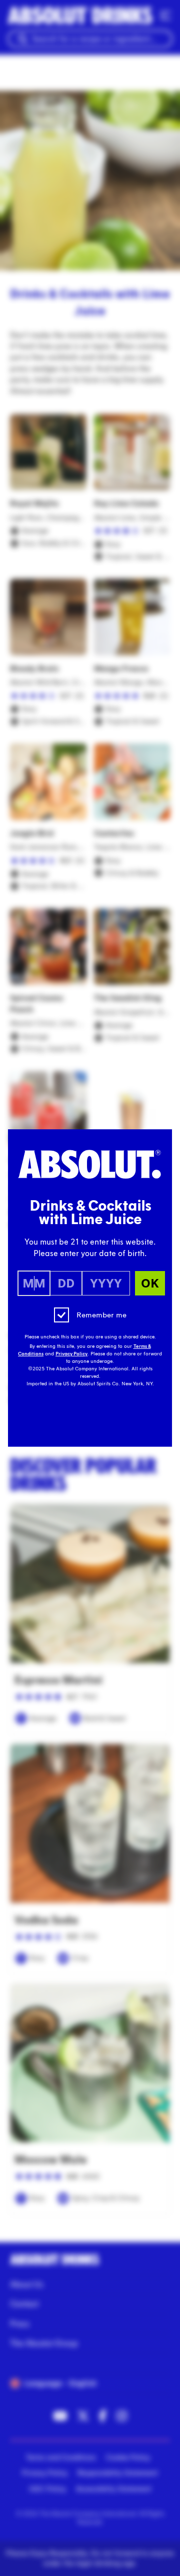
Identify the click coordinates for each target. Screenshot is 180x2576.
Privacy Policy (71, 1354)
